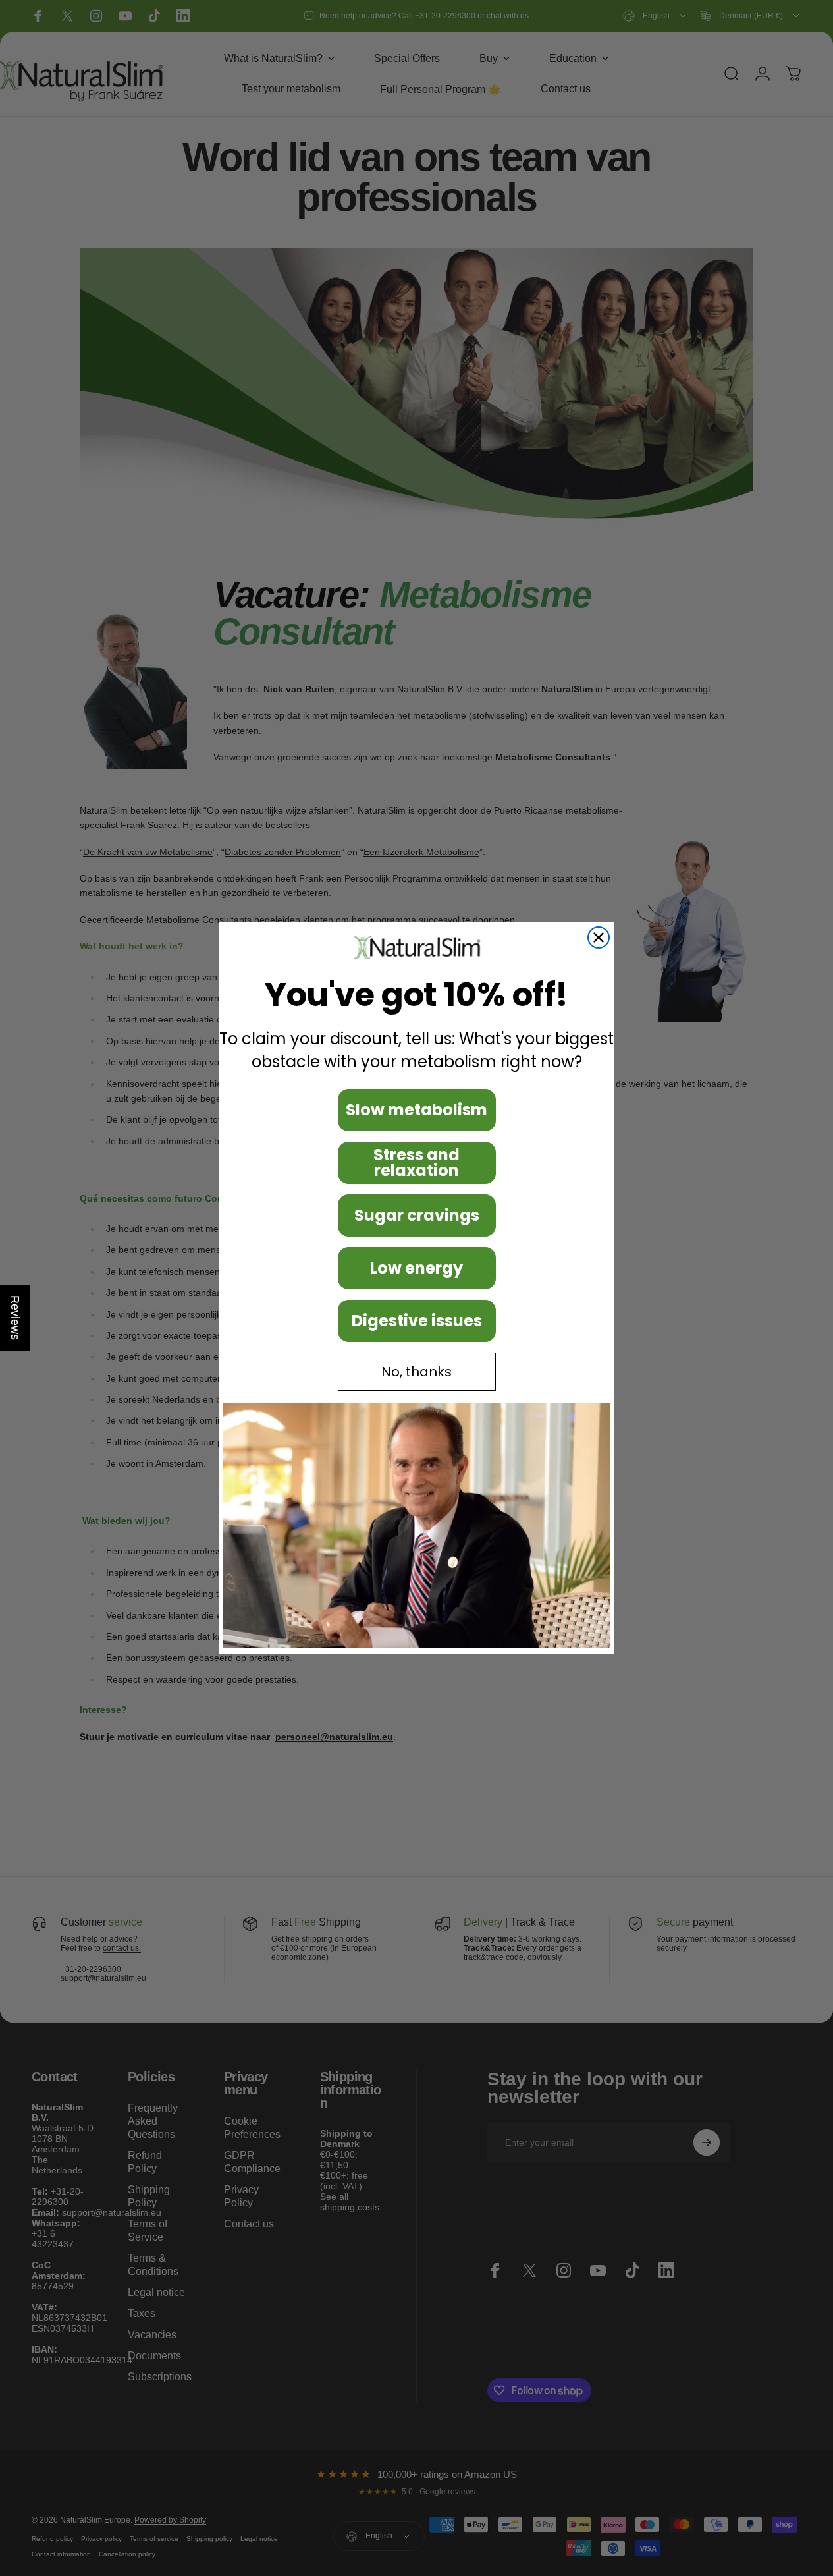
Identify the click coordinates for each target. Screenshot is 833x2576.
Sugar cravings (417, 1215)
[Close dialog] (599, 938)
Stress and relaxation (416, 1162)
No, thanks (416, 1372)
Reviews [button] (15, 1318)
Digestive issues (417, 1321)
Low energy (416, 1268)
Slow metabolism (416, 1110)
